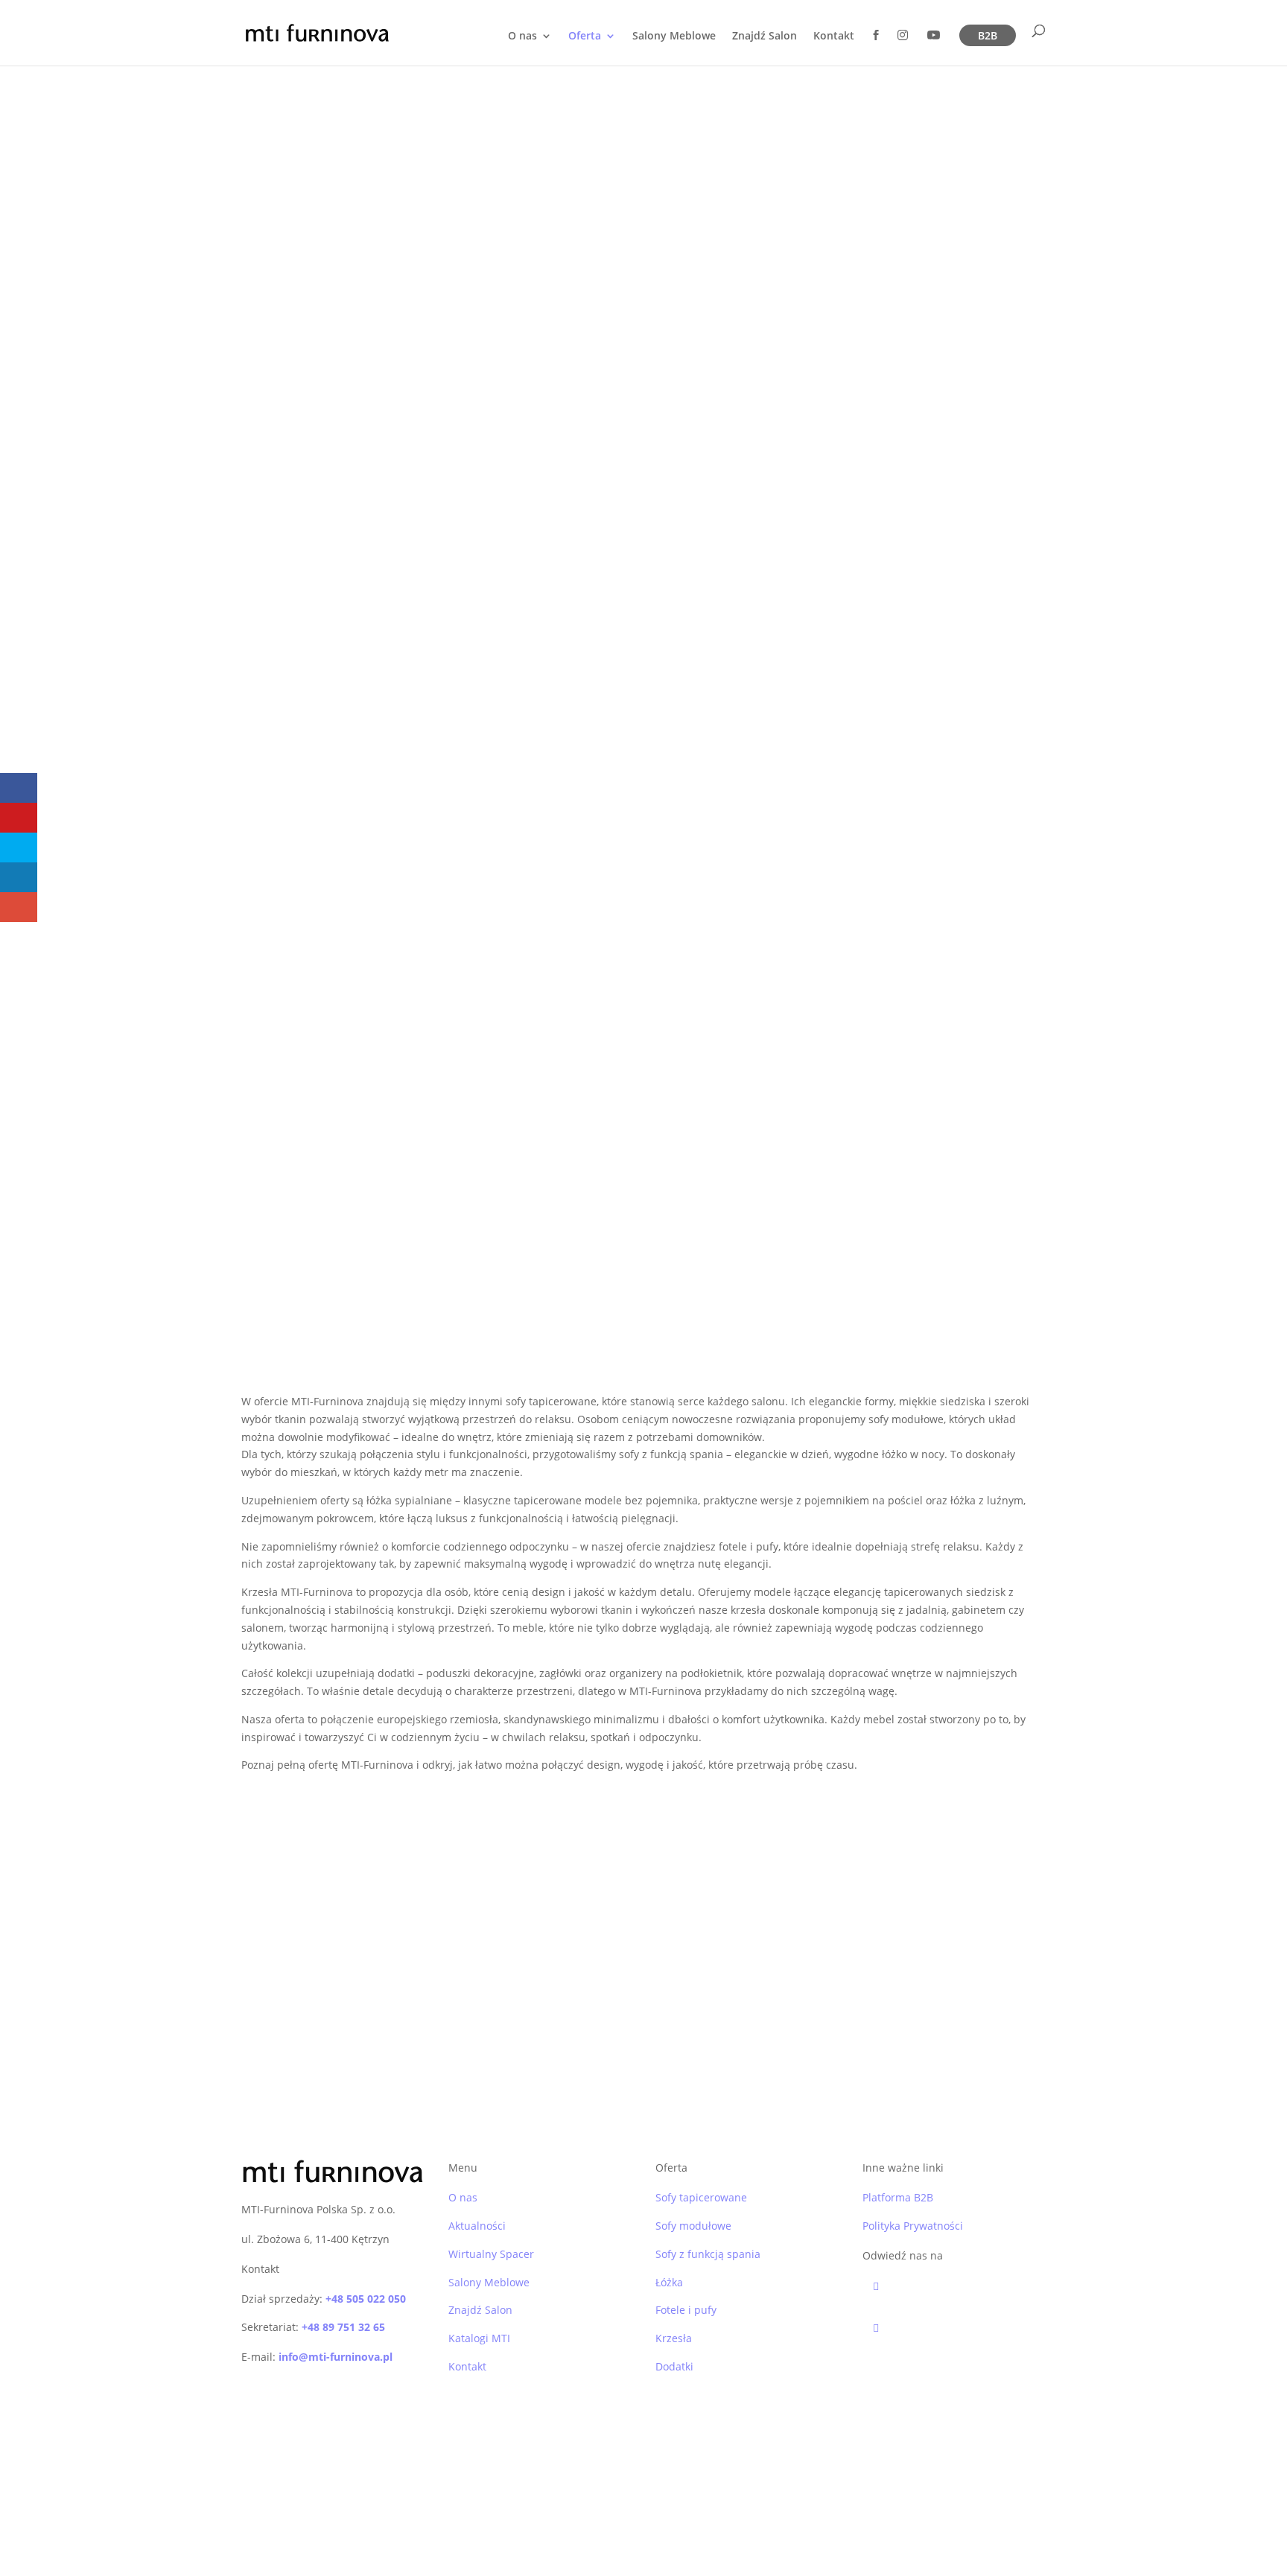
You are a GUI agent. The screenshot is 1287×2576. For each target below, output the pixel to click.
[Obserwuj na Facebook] (959, 2286)
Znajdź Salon (765, 36)
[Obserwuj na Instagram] (959, 2328)
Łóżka (669, 2282)
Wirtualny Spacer (491, 2254)
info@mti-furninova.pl (336, 2357)
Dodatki (674, 2366)
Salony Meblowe (674, 36)
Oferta (585, 36)
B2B (988, 35)
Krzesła (674, 2338)
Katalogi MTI (479, 2338)
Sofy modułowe (693, 2226)
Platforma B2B (898, 2197)
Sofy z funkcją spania (708, 2254)
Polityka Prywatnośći (416, 2506)
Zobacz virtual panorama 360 (782, 1907)
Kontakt (834, 36)
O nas (522, 36)
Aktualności (477, 2226)
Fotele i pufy (686, 2310)
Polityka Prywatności (913, 2226)
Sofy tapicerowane (701, 2197)
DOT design (603, 2506)
